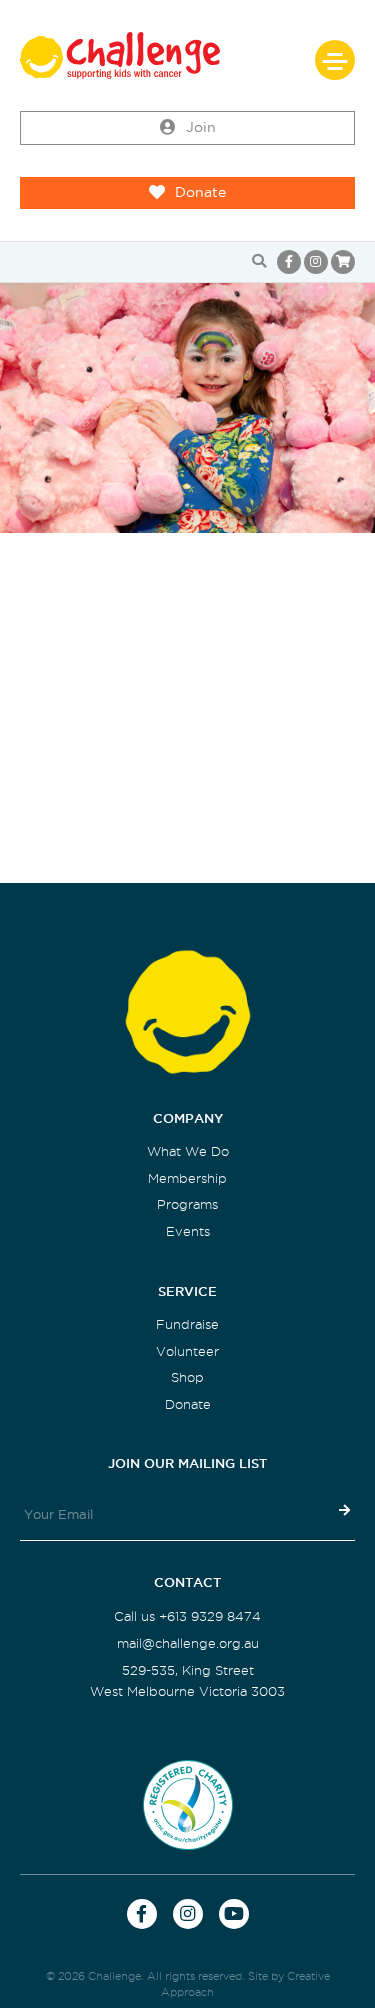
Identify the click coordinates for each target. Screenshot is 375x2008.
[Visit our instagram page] (316, 262)
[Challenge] (187, 55)
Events (188, 1231)
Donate (200, 192)
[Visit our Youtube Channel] (234, 1914)
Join (201, 127)
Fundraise (187, 1324)
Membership (187, 1178)
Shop (187, 1377)
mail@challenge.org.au (188, 1643)
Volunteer (187, 1351)
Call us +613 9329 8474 (187, 1616)
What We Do (188, 1151)
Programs (187, 1204)
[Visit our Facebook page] (289, 262)
